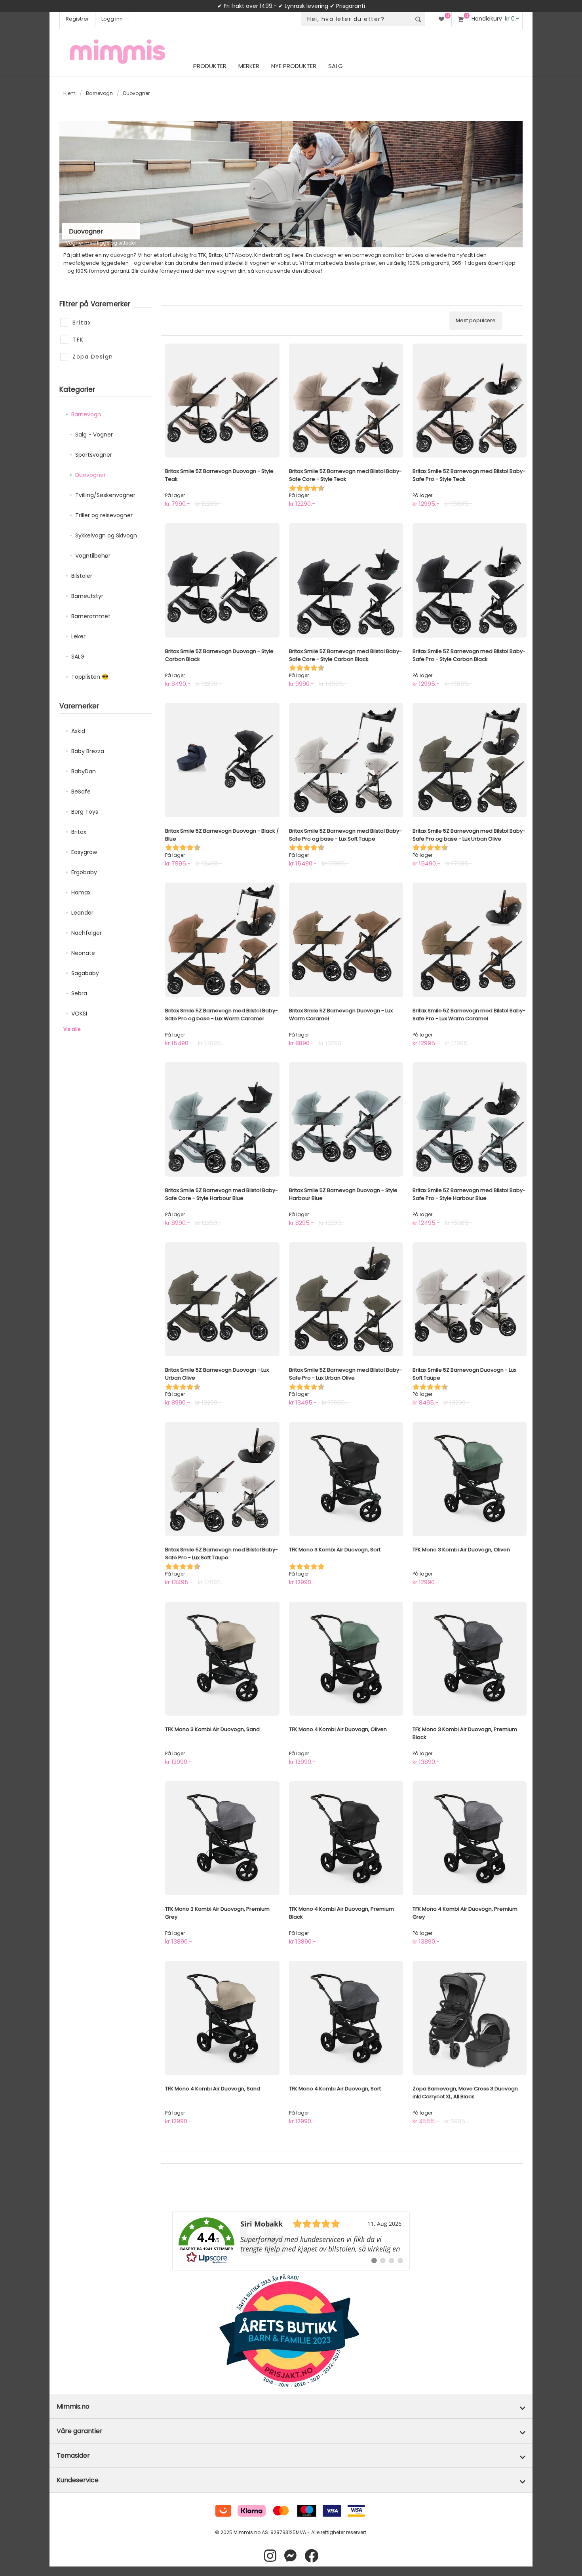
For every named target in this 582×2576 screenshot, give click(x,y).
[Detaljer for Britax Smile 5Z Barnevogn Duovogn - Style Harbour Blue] (346, 1119)
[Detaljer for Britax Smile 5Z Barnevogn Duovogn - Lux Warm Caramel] (346, 940)
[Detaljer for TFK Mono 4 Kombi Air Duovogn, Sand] (222, 2018)
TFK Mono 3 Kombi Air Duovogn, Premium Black (465, 1733)
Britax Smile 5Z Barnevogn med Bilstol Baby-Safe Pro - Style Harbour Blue (469, 1194)
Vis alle (72, 1029)
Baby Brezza (88, 751)
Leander (82, 913)
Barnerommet (91, 616)
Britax (79, 832)
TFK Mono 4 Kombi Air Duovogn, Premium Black (341, 1913)
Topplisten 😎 (90, 677)
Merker (249, 66)
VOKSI (79, 1014)
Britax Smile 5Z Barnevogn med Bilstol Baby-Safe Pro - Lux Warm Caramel (469, 1015)
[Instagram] (270, 2556)
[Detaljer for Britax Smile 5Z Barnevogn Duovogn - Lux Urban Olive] (222, 1299)
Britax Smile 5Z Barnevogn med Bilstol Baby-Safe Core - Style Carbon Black (345, 655)
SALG (78, 657)
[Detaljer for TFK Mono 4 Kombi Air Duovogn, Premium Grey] (470, 1838)
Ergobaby (84, 872)
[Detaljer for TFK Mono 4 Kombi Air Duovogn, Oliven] (346, 1659)
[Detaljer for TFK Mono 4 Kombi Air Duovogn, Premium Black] (346, 1838)
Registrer (77, 19)
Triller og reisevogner (104, 515)
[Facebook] (311, 2556)
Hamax (81, 892)
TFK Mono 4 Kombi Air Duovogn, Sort (335, 2089)
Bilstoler (82, 576)
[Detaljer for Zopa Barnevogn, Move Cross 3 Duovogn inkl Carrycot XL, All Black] (470, 2018)
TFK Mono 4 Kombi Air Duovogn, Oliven (338, 1729)
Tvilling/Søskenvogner (105, 495)
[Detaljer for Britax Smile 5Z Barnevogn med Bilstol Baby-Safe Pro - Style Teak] (470, 401)
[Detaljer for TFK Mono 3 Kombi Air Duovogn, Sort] (346, 1479)
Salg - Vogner (94, 435)
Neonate (83, 953)
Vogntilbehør (93, 556)
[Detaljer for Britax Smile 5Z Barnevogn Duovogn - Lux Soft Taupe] (470, 1299)
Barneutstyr (87, 596)
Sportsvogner (94, 455)
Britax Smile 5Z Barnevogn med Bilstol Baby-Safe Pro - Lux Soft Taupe (222, 1554)
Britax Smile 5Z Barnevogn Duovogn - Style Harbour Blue (343, 1194)
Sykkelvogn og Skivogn (106, 535)
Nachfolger (87, 933)
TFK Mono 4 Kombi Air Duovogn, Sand (213, 2089)
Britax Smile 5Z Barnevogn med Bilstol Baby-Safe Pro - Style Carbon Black (469, 655)
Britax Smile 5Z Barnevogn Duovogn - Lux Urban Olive (217, 1374)
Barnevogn (99, 93)
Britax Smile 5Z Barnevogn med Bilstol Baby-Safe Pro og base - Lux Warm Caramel (222, 1015)
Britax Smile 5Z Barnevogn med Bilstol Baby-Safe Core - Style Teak (345, 475)
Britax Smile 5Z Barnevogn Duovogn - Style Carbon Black (219, 655)
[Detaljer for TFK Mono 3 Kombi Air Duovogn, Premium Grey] (222, 1838)
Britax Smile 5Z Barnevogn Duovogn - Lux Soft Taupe (464, 1374)
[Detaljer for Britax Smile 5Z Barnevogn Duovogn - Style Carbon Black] (222, 580)
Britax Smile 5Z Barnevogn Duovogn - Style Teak (219, 475)
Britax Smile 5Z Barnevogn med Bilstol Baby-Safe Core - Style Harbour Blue (222, 1194)
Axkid (78, 731)
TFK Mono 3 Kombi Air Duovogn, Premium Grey (217, 1913)
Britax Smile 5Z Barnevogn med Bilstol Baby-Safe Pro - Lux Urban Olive (345, 1374)
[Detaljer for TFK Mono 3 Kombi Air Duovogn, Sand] (222, 1659)
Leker (78, 636)
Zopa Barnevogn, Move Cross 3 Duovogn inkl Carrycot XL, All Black (465, 2093)
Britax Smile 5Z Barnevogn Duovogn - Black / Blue (222, 835)
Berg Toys (85, 812)
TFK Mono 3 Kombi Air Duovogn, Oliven (461, 1550)
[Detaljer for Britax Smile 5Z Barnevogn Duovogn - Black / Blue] (222, 760)
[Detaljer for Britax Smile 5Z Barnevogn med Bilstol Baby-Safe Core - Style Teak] (346, 401)
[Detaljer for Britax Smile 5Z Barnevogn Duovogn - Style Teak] (222, 401)
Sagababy (85, 973)
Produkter (210, 66)
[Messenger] (290, 2556)
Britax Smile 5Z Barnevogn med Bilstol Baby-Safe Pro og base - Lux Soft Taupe (345, 835)
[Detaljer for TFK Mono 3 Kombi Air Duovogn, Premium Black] (470, 1659)
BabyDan (84, 771)
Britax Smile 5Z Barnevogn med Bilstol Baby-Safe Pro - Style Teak (469, 475)
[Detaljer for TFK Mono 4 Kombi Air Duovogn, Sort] (346, 2018)
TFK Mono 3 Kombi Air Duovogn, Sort (335, 1550)
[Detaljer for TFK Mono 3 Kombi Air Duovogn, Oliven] (470, 1479)
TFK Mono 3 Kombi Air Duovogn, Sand (212, 1729)
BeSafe (81, 792)
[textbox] (356, 19)
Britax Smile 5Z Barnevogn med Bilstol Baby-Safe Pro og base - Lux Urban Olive (469, 835)
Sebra (79, 993)
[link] (291, 2241)
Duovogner (90, 475)
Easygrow (84, 852)
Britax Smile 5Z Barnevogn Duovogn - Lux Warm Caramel (341, 1015)
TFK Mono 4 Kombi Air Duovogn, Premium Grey (465, 1913)
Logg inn (112, 19)
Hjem (69, 93)
